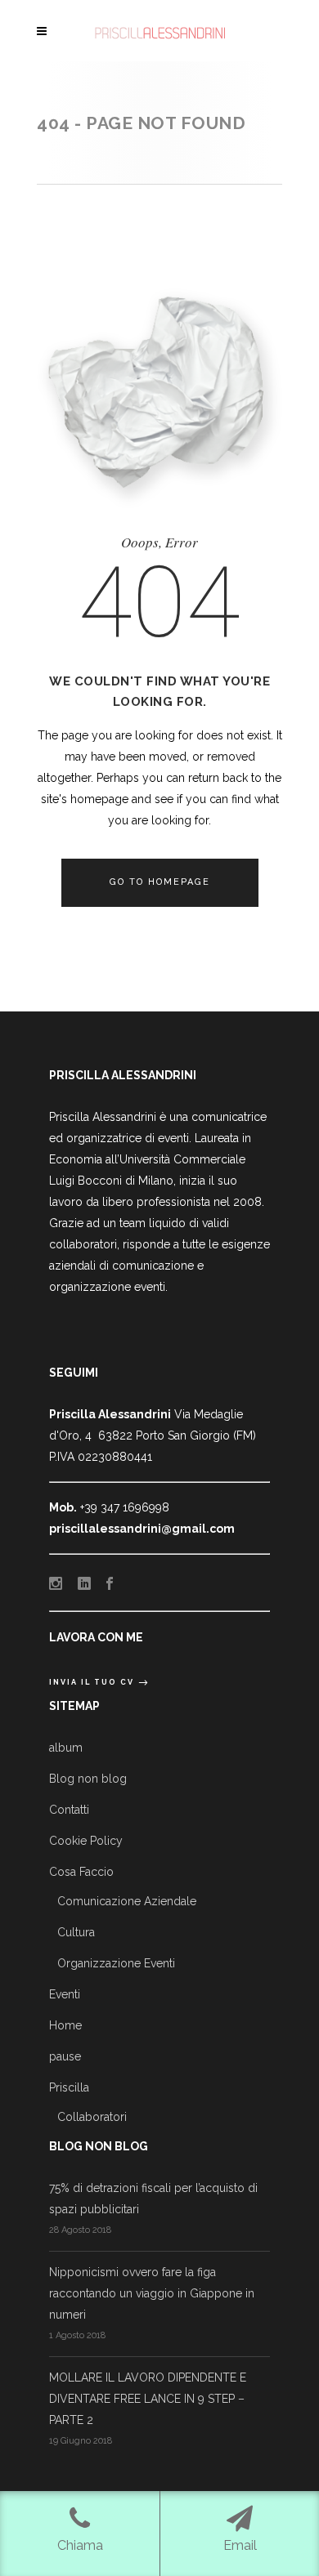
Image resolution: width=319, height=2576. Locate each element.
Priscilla (69, 2087)
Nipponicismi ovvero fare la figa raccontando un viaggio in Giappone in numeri (152, 2293)
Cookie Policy (86, 1841)
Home (65, 2025)
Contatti (69, 1810)
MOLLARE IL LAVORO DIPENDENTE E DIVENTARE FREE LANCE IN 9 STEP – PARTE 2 (148, 2399)
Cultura (76, 1932)
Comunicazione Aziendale (127, 1901)
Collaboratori (92, 2117)
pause (65, 2056)
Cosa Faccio (81, 1872)
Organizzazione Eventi (116, 1963)
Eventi (65, 1994)
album (66, 1748)
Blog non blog (88, 1779)
